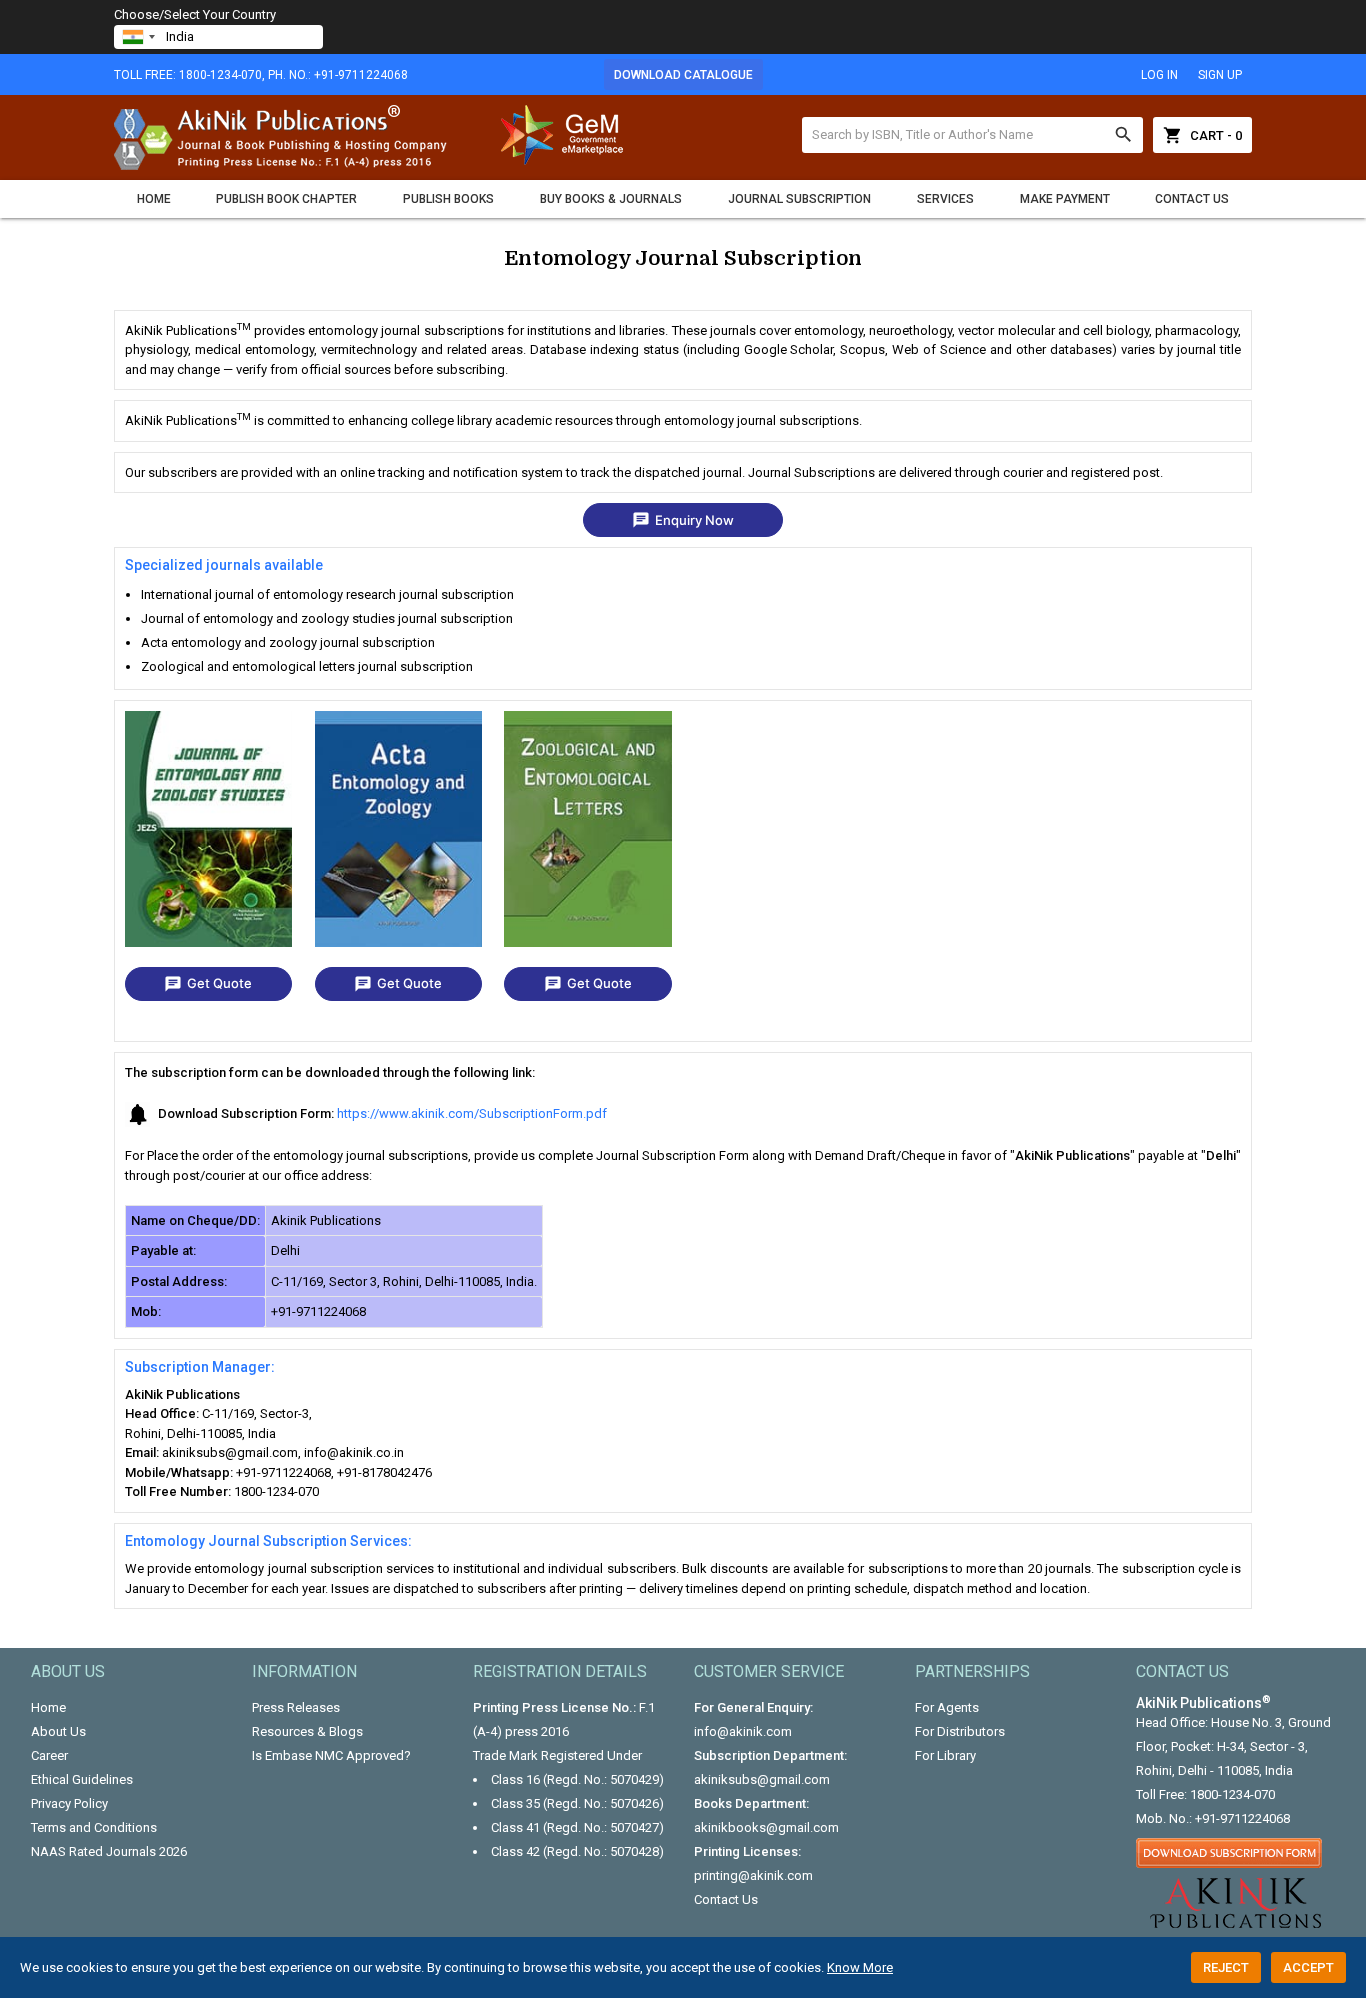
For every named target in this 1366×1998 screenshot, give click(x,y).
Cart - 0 (1202, 135)
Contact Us (1192, 199)
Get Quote (208, 984)
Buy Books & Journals (611, 199)
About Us (58, 1731)
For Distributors (960, 1731)
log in (1159, 75)
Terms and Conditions (94, 1827)
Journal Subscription (799, 199)
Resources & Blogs (307, 1731)
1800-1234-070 (1232, 1794)
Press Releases (296, 1707)
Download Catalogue (683, 75)
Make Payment (1065, 199)
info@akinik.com (743, 1731)
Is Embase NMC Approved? (331, 1755)
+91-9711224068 (1242, 1818)
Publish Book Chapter (286, 199)
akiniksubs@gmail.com (762, 1779)
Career (49, 1755)
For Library (945, 1755)
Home (154, 199)
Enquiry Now (683, 520)
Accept (1308, 1967)
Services (945, 199)
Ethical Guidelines (82, 1779)
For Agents (947, 1707)
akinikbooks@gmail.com (766, 1827)
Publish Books (448, 199)
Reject (1226, 1967)
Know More (860, 1967)
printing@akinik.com (753, 1875)
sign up (1220, 75)
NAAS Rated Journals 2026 (109, 1851)
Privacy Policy (69, 1803)
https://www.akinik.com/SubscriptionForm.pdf (472, 1113)
